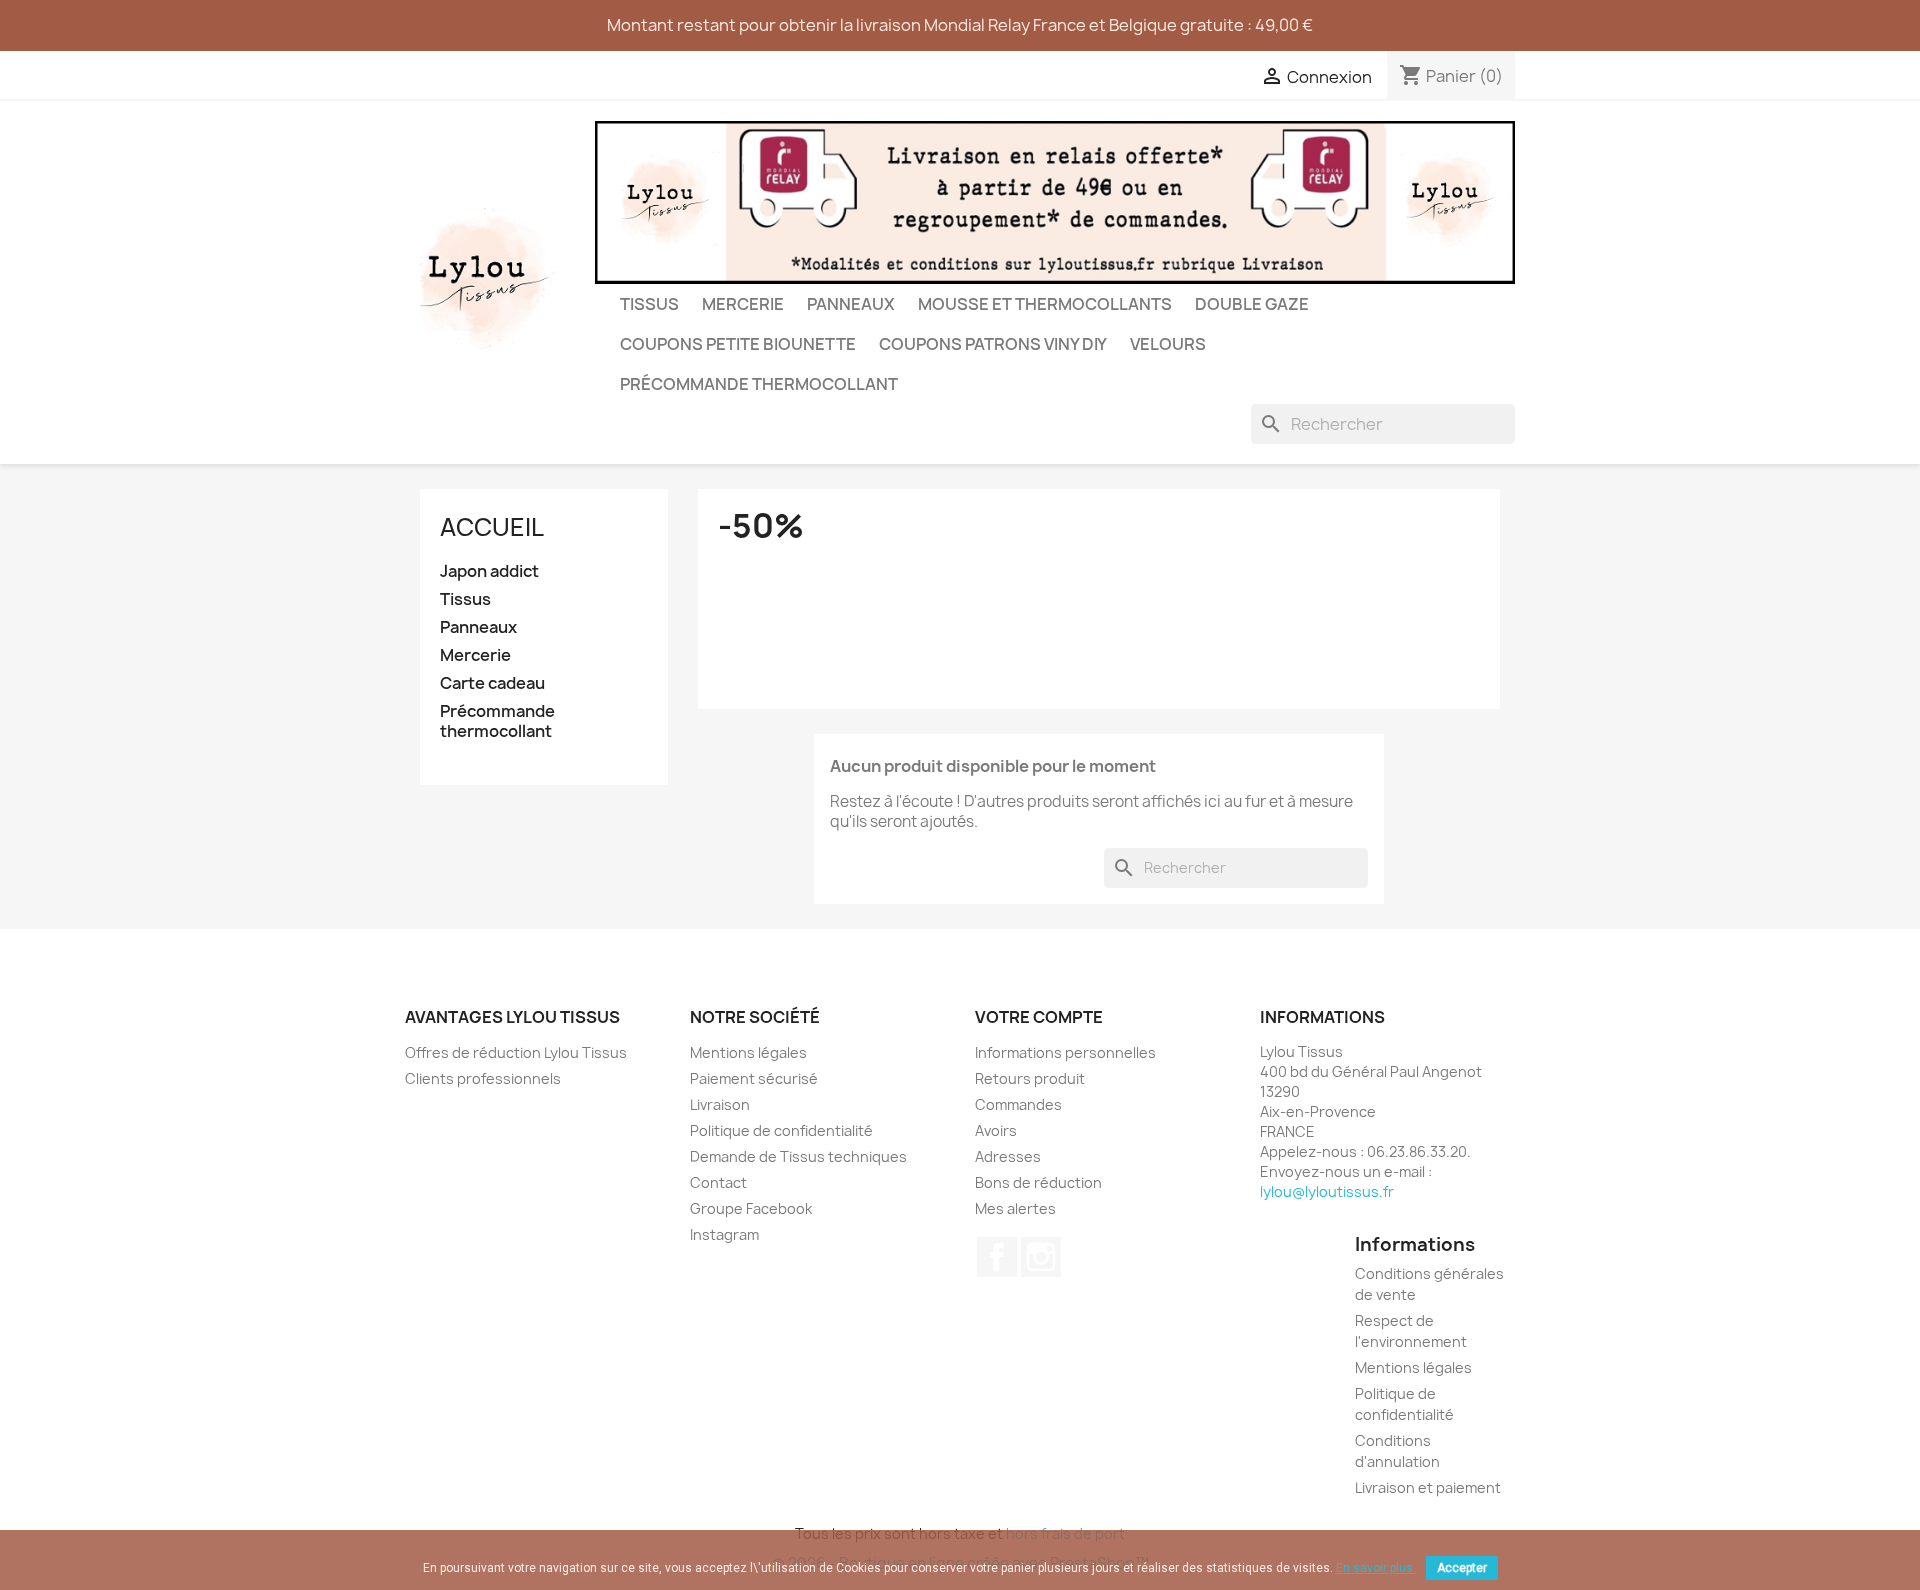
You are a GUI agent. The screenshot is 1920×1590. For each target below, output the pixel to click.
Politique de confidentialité (781, 1130)
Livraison (720, 1104)
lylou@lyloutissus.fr (1327, 1191)
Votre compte (1039, 1017)
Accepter (1462, 1568)
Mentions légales (748, 1052)
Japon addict (489, 571)
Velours (1168, 344)
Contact (718, 1182)
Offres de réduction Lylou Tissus (516, 1052)
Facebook (997, 1257)
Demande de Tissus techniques (798, 1156)
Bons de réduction (1038, 1182)
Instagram (724, 1234)
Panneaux (851, 304)
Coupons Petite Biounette (738, 344)
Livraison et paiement (1428, 1487)
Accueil (492, 527)
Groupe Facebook (751, 1208)
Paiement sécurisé (754, 1078)
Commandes (1018, 1104)
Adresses (1008, 1156)
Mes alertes (1015, 1208)
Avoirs (996, 1130)
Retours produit (1030, 1078)
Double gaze (1252, 304)
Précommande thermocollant (759, 384)
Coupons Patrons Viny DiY (993, 344)
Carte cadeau (492, 683)
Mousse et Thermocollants (1045, 304)
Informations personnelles (1065, 1052)
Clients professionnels (483, 1078)
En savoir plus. (1376, 1568)
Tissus (649, 304)
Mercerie (743, 304)
